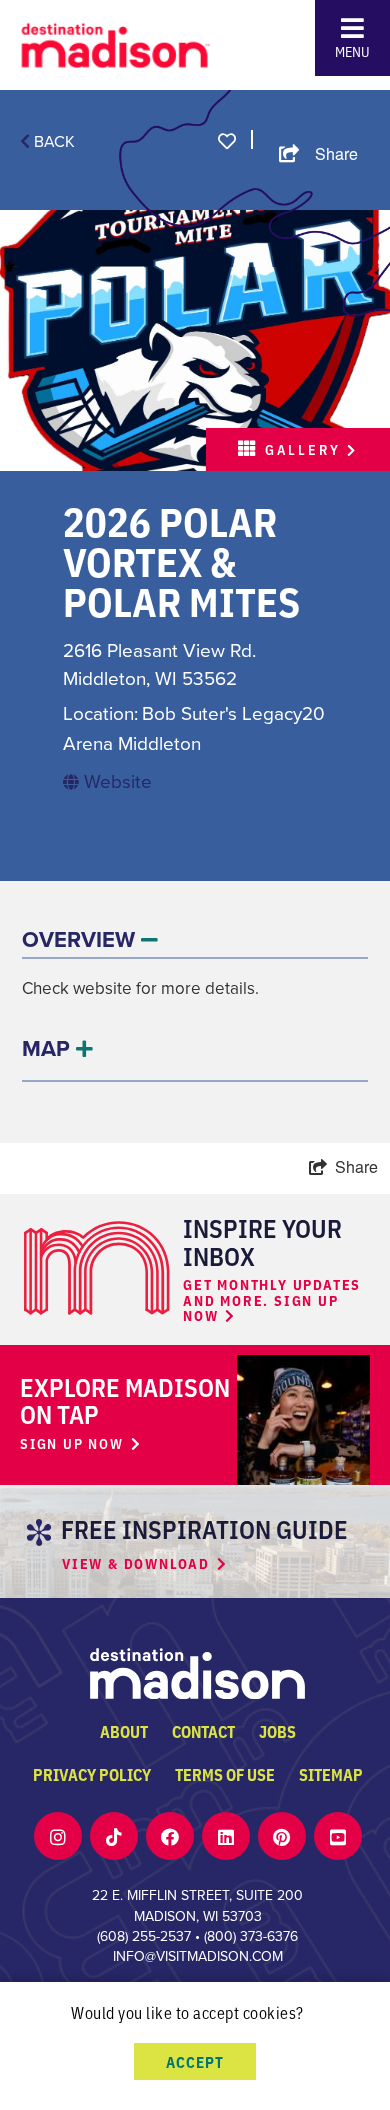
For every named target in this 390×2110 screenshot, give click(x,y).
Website (115, 781)
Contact (203, 1731)
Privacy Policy (92, 1774)
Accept (195, 2061)
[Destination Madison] (197, 1671)
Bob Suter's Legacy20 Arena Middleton (194, 728)
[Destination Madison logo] (116, 42)
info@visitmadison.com (198, 1956)
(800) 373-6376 (251, 1936)
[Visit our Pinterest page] (281, 1836)
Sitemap (331, 1774)
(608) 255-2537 (144, 1936)
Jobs (277, 1731)
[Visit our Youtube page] (338, 1836)
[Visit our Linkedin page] (226, 1836)
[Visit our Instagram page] (58, 1836)
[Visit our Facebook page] (170, 1836)
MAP (49, 1048)
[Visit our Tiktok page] (114, 1836)
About (124, 1731)
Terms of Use (225, 1774)
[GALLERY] (195, 338)
